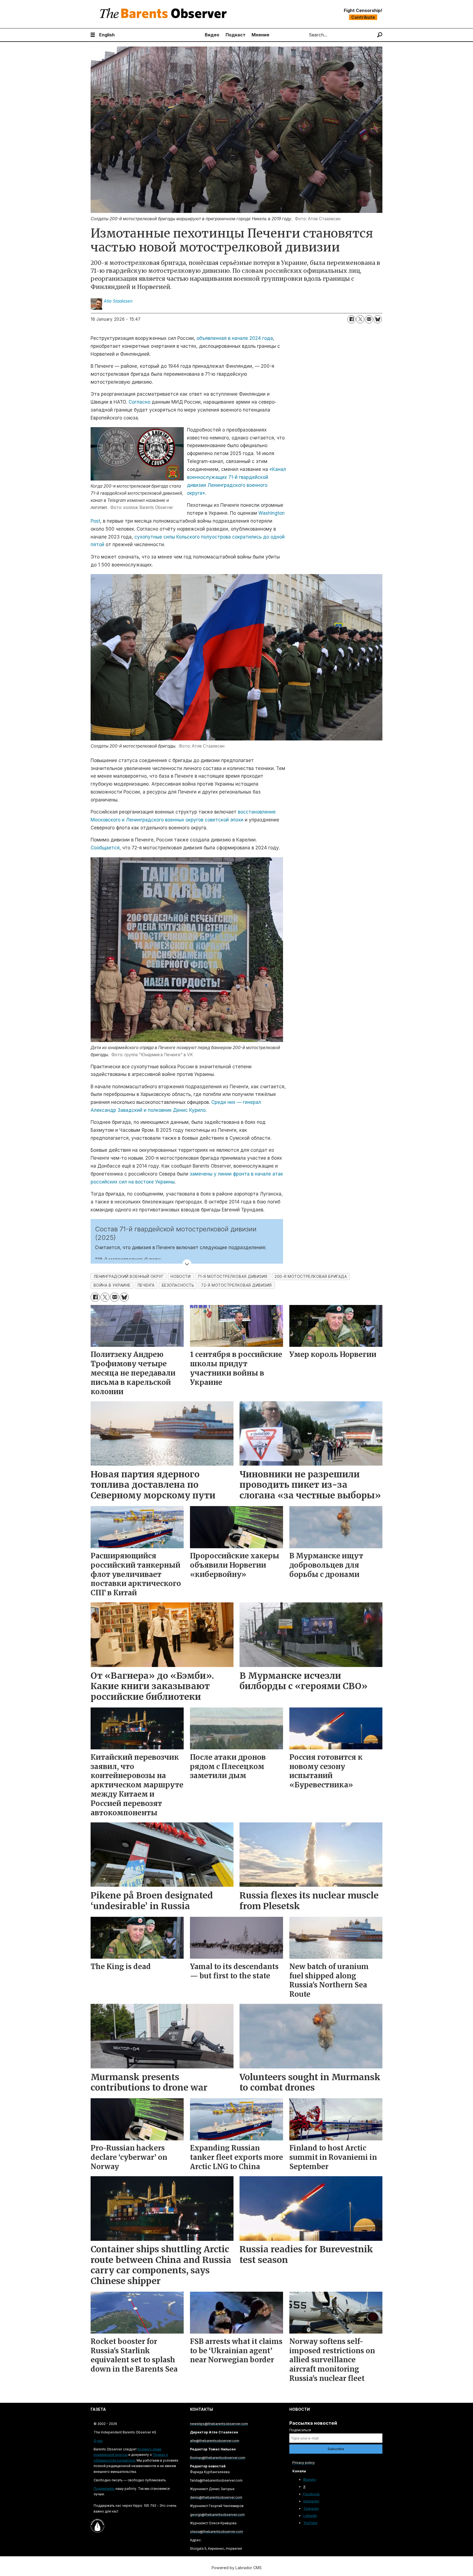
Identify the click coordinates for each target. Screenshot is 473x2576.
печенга (146, 1285)
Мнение (260, 35)
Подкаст (236, 35)
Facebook (312, 2494)
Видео (212, 35)
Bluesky (310, 2480)
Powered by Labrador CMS (237, 2568)
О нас (98, 2441)
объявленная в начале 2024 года (235, 338)
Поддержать (104, 2489)
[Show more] (187, 1264)
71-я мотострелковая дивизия (233, 1277)
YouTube (310, 2523)
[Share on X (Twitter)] (360, 319)
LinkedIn (310, 2516)
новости (181, 1277)
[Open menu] (93, 35)
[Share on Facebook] (351, 319)
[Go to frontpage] (165, 14)
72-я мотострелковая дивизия (236, 1285)
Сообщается (105, 848)
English (107, 35)
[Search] (380, 35)
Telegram (311, 2509)
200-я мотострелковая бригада (311, 1277)
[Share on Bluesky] (378, 319)
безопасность (178, 1285)
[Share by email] (369, 319)
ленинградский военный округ (129, 1277)
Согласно (139, 402)
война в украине (112, 1285)
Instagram (311, 2501)
